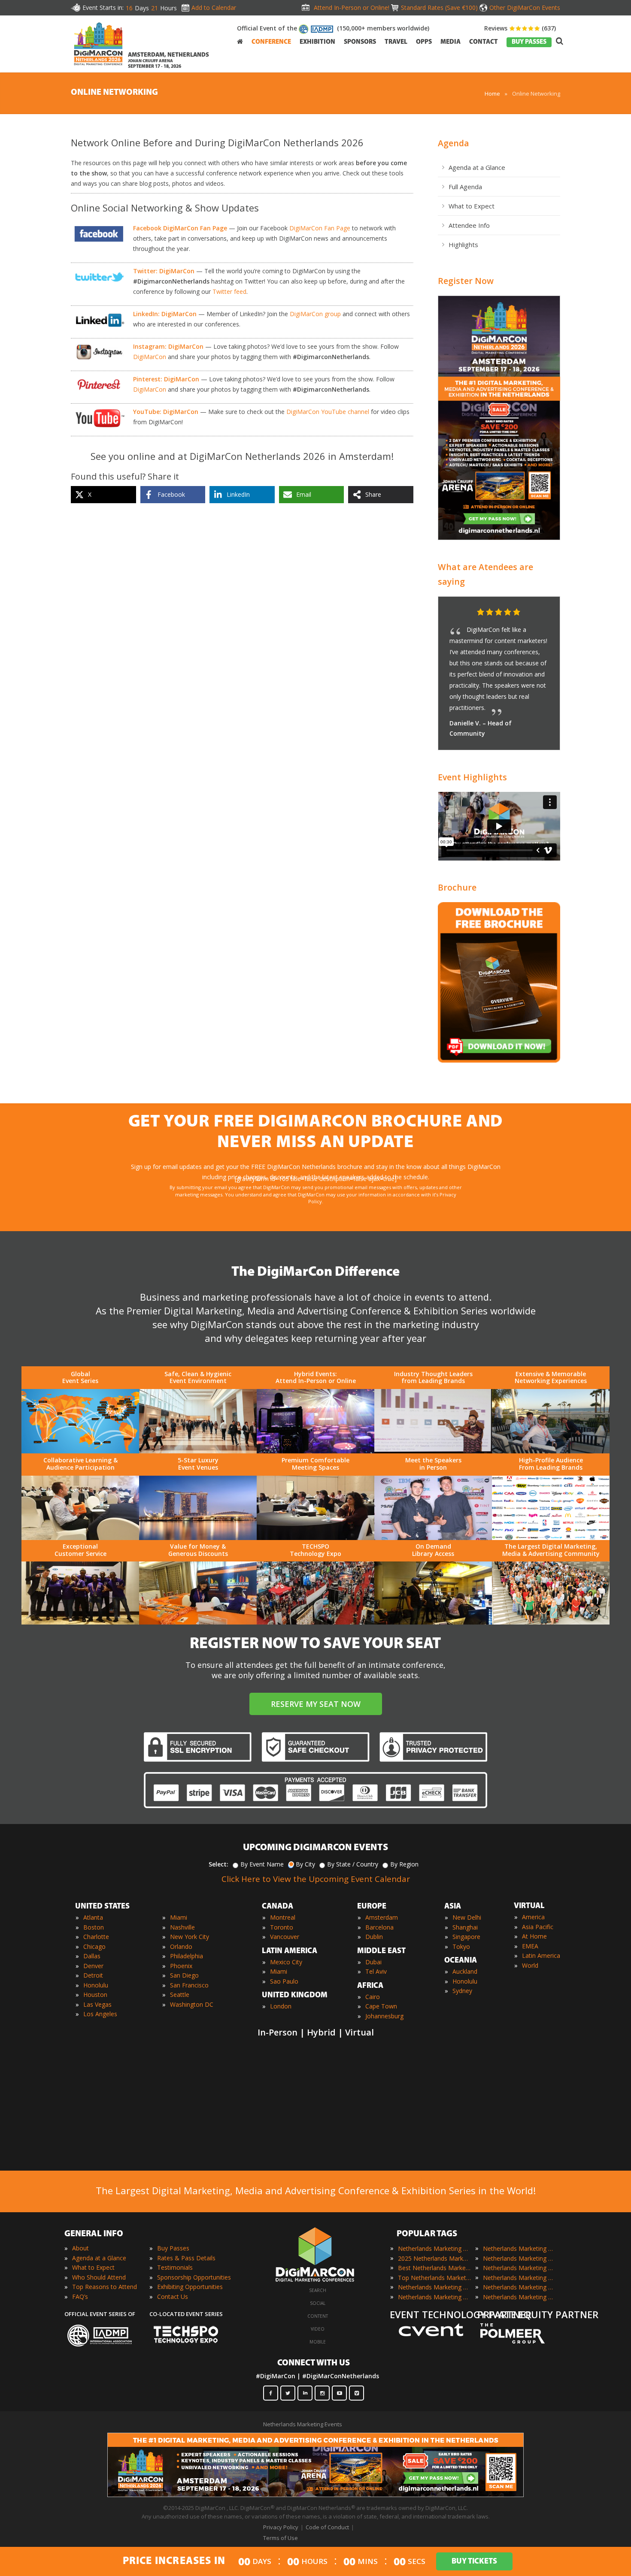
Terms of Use (281, 2538)
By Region (404, 1864)
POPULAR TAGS (427, 2234)
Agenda (454, 143)
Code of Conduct (327, 2527)
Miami (179, 1917)
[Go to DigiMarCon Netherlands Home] (98, 46)
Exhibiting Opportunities (190, 2287)
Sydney (462, 1991)
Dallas (92, 1956)
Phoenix (181, 1966)
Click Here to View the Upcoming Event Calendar (316, 1879)
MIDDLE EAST (381, 1951)
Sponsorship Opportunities (194, 2277)
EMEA (530, 1946)
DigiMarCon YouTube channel (328, 412)
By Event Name (262, 1864)
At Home (534, 1936)
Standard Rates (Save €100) (439, 8)
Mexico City (286, 1962)
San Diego (184, 1975)
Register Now (466, 281)
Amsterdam (382, 1917)
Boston (94, 1927)
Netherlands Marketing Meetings (519, 2258)
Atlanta (93, 1917)
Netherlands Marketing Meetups (519, 2268)
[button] (537, 613)
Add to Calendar (214, 8)
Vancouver (285, 1937)
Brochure (457, 887)
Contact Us (173, 2297)
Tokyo (461, 1946)
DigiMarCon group (315, 314)
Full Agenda (465, 187)
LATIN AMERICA (290, 1951)
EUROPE (372, 1907)
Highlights (463, 245)
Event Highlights (472, 777)
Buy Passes (173, 2248)
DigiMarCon (150, 357)
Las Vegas (97, 2004)
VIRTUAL (529, 1906)
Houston (95, 1995)
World (530, 1965)
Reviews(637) (520, 28)
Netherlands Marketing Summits (519, 2287)
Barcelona (379, 1927)
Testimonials (175, 2267)
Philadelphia (187, 1956)
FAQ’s (80, 2297)
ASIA (453, 1907)
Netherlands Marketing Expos (434, 2297)
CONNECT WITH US (314, 2363)
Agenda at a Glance (477, 167)
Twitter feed (229, 291)
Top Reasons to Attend (105, 2287)
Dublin (374, 1937)
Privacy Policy (281, 2527)
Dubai (373, 1962)
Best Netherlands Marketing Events (434, 2268)
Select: (218, 1864)
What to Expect (472, 206)
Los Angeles (100, 2014)
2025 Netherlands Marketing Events (434, 2258)
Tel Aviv (376, 1971)
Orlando (181, 1946)
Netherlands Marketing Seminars (519, 2278)
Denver (93, 1966)
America (533, 1917)
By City (305, 1864)
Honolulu (96, 1985)
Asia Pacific (538, 1927)
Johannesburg (384, 2016)
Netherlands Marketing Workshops (519, 2297)
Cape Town (381, 2006)
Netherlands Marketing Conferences (434, 2287)
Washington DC (192, 2004)
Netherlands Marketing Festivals (519, 2248)
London (281, 2006)
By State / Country (353, 1864)
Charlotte (96, 1937)
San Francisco (189, 1985)
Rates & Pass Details (186, 2258)
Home (492, 94)
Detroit (93, 1975)
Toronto (282, 1927)
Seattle (180, 1995)
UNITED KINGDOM (295, 1996)
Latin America (541, 1955)
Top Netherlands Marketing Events (434, 2278)
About (80, 2248)
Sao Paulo (284, 1981)
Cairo (373, 1997)
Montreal (283, 1917)
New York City (190, 1937)
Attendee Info (469, 225)
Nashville (182, 1927)
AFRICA (370, 1986)
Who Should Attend (99, 2277)
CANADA (278, 1907)
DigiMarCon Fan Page (320, 228)
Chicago (94, 1946)
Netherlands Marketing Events (434, 2248)
